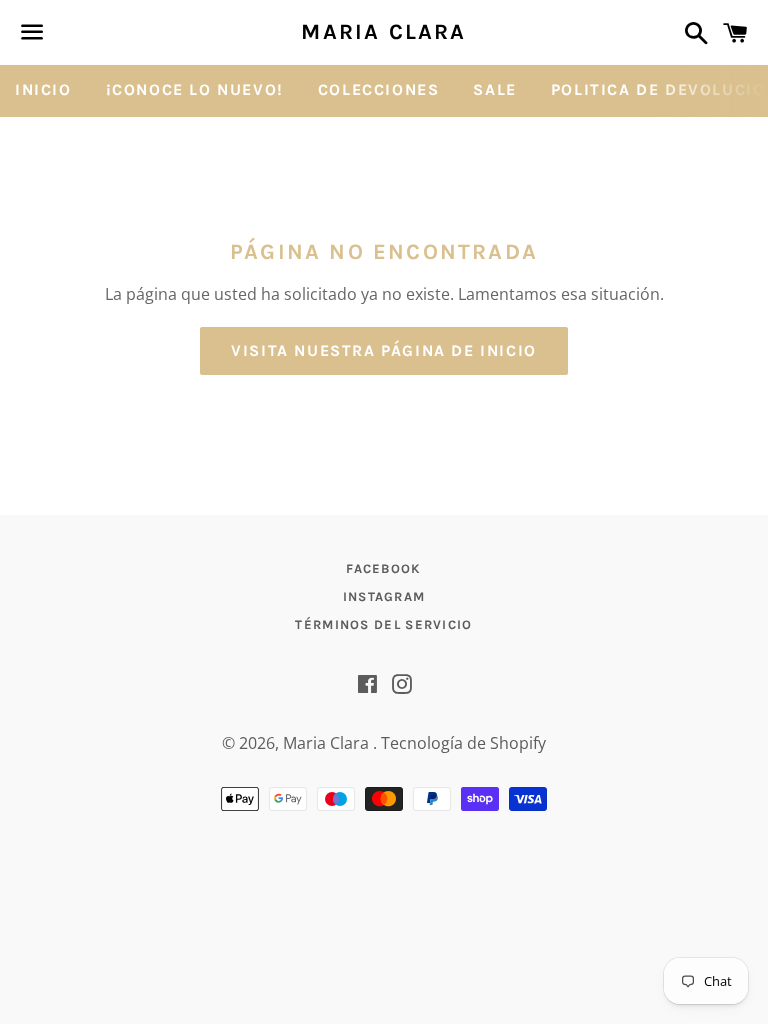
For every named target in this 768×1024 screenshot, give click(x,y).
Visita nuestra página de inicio (384, 350)
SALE (494, 89)
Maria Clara (383, 32)
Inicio (43, 89)
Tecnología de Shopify (463, 743)
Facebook (383, 568)
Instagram (384, 596)
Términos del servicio (383, 624)
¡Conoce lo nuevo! (195, 89)
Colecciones (379, 89)
